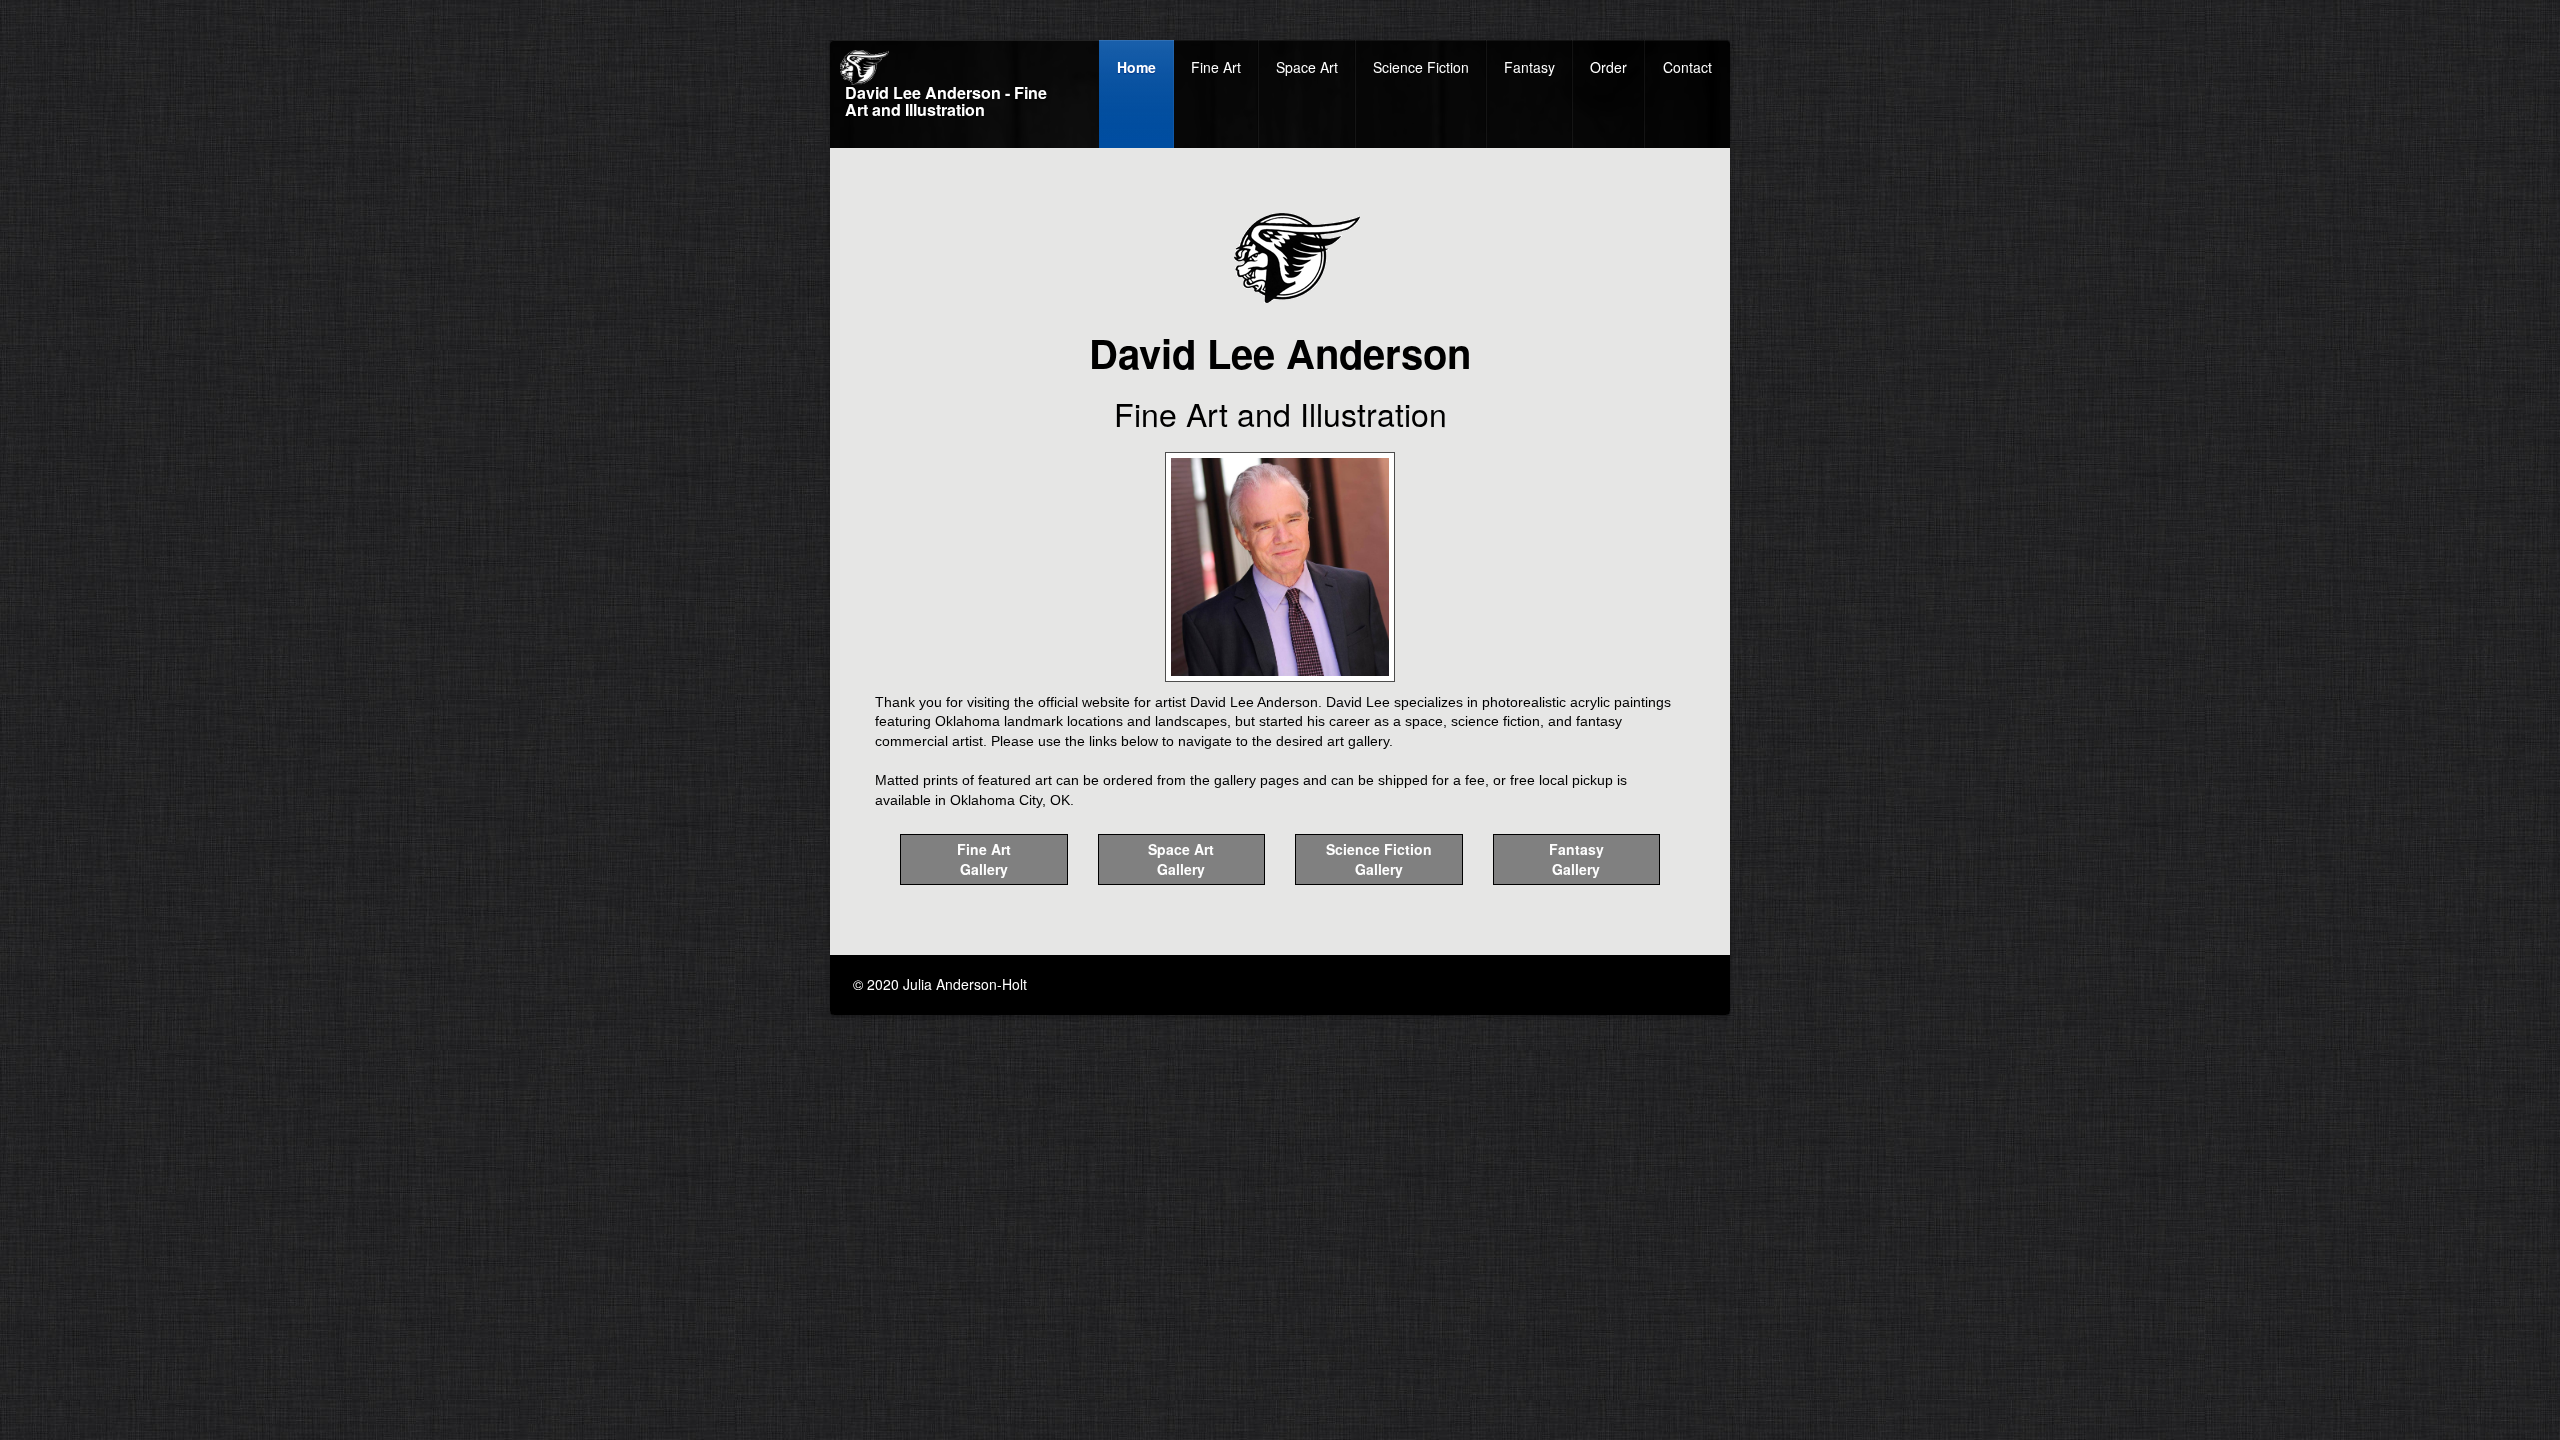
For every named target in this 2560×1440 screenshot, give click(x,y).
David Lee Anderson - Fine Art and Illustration (946, 102)
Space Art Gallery (1181, 859)
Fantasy (1529, 67)
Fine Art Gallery (984, 859)
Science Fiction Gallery (1379, 859)
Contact (1687, 67)
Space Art (1307, 67)
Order (1608, 67)
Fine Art (1216, 67)
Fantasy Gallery (1576, 859)
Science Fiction (1421, 67)
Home (1136, 67)
